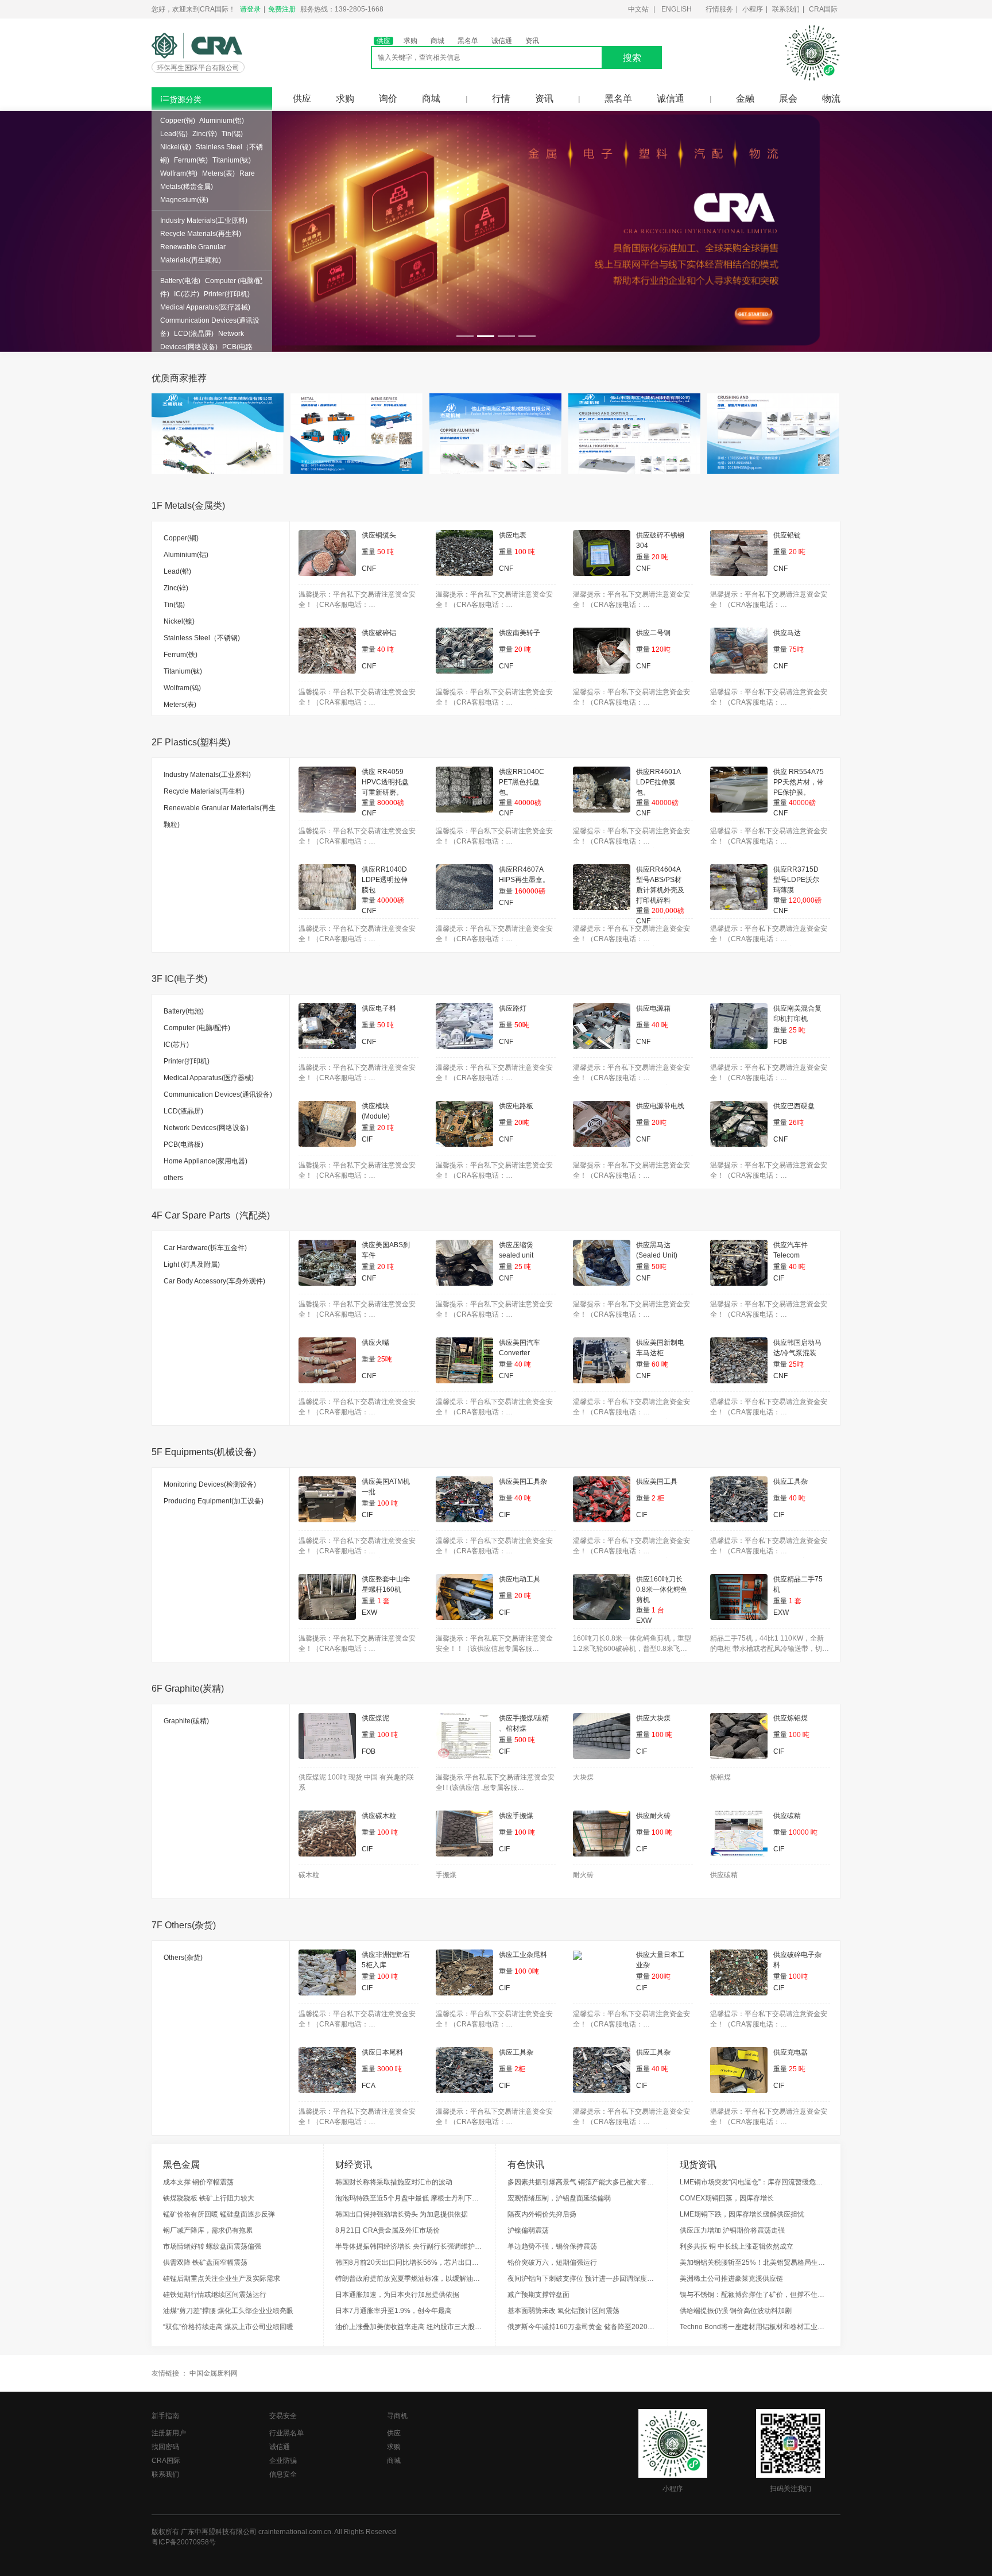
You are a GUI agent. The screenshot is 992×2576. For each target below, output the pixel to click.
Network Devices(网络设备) (206, 1128)
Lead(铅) (174, 134)
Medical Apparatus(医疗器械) (205, 307)
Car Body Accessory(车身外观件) (214, 1281)
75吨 (796, 649)
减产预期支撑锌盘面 (538, 2295)
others (173, 1178)
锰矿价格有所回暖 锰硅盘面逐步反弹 (219, 2214)
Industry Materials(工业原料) (204, 221)
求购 (410, 41)
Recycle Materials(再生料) (201, 234)
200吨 (661, 1977)
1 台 (658, 1610)
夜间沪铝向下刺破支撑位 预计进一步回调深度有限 (582, 2279)
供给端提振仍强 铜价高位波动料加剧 (736, 2311)
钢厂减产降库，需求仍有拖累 (208, 2230)
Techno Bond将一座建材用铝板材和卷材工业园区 (754, 2327)
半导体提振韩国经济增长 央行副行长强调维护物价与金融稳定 (410, 2246)
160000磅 (530, 891)
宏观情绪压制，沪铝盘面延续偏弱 (559, 2198)
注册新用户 (169, 2433)
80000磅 (391, 803)
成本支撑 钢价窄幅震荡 (198, 2182)
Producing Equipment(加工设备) (214, 1501)
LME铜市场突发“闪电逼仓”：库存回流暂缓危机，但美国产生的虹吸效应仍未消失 (754, 2182)
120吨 (661, 649)
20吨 (522, 1123)
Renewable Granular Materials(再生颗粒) (220, 816)
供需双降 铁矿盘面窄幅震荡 (205, 2262)
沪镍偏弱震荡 (528, 2230)
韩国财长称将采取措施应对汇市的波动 (394, 2182)
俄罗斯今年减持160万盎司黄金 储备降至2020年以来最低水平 (582, 2327)
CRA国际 (823, 9)
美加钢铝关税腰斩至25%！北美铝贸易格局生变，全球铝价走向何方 (754, 2262)
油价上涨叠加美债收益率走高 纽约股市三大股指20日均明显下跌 (410, 2327)
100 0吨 (527, 1971)
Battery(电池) (180, 281)
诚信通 (502, 41)
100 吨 (525, 552)
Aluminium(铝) (222, 121)
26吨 (796, 1123)
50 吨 (385, 552)
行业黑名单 (286, 2433)
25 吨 (797, 1030)
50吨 (522, 1025)
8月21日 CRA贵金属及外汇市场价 (387, 2230)
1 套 (383, 1601)
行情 (501, 98)
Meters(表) (218, 173)
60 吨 (660, 1364)
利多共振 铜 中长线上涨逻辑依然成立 (737, 2246)
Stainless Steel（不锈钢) (202, 638)
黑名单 (468, 41)
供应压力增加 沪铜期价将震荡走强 (732, 2230)
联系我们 (786, 9)
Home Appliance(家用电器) (206, 1161)
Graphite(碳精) (186, 1721)
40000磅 (528, 803)
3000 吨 (390, 2069)
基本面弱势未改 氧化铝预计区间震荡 (563, 2311)
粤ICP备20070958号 (184, 2542)
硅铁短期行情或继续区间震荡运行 (215, 2295)
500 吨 (525, 1740)
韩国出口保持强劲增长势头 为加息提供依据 (402, 2214)
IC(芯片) (187, 294)
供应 (383, 41)
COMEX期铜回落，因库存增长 (727, 2198)
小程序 (753, 9)
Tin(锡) (232, 134)
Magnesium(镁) (184, 200)
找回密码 (165, 2447)
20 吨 (660, 557)
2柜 (520, 2069)
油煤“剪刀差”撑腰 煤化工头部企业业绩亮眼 (228, 2311)
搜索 (632, 58)
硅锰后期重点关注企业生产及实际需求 (222, 2279)
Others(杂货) (183, 1958)
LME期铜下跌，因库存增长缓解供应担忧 (742, 2214)
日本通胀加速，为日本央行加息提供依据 (397, 2295)
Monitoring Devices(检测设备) (210, 1484)
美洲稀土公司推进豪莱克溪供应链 (731, 2279)
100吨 (798, 1977)
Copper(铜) (178, 121)
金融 (745, 98)
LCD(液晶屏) (194, 334)
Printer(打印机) (227, 294)
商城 (437, 41)
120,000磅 (805, 900)
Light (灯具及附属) (192, 1264)
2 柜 (658, 1498)
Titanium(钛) (232, 160)
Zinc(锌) (205, 134)
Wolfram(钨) (179, 173)
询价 (388, 98)
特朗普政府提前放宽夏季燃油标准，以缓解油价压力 (410, 2279)
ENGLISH (677, 9)
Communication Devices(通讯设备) (218, 1094)
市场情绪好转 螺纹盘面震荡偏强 (212, 2246)
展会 (788, 98)
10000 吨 (803, 1832)
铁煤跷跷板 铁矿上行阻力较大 (209, 2198)
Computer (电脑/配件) (197, 1028)
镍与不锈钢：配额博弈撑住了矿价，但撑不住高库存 (754, 2295)
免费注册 (282, 9)
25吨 (385, 1359)
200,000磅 (668, 911)
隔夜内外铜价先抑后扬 (542, 2214)
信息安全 (283, 2474)
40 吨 (385, 649)
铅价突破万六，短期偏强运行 (552, 2262)
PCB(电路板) (183, 1144)
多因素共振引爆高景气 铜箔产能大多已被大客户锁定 (582, 2182)
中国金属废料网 (214, 2373)
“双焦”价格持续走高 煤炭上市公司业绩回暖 (228, 2327)
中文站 (638, 9)
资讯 (532, 41)
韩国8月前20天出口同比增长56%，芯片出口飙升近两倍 (410, 2262)
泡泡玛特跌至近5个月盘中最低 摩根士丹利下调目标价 (410, 2198)
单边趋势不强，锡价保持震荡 (552, 2246)
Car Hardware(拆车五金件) (205, 1248)
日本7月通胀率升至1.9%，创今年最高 (394, 2311)
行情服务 (719, 9)
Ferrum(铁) (191, 160)
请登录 (250, 9)
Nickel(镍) (176, 147)
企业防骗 (283, 2461)
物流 (831, 98)
